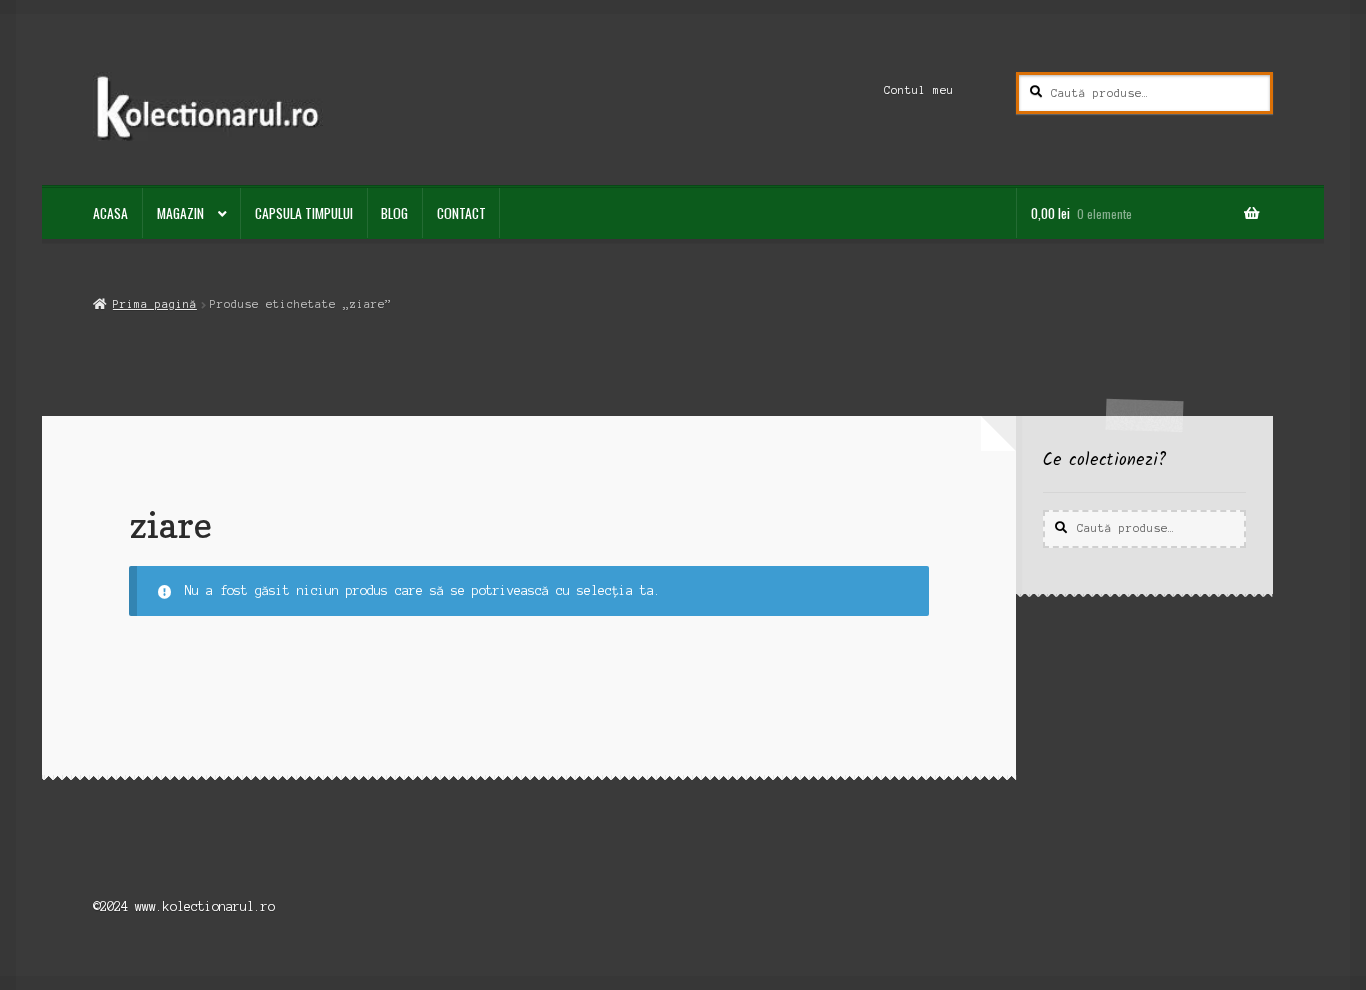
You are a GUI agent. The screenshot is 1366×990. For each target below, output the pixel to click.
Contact (461, 213)
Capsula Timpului (304, 213)
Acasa (110, 213)
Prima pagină (154, 304)
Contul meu (919, 90)
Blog (394, 213)
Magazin (180, 213)
